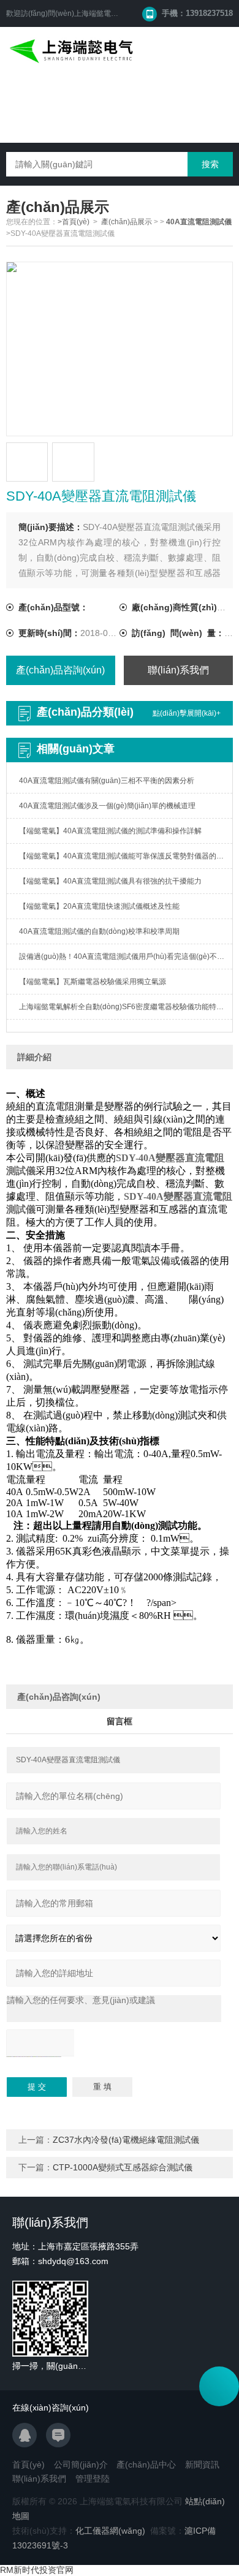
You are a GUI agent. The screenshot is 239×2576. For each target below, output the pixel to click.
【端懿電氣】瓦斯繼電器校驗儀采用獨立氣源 (93, 982)
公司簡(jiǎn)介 (81, 2464)
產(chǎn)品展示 (127, 222)
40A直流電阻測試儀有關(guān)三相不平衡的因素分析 (107, 781)
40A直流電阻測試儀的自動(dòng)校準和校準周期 (99, 931)
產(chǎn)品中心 (146, 2464)
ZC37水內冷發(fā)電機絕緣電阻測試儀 (126, 2140)
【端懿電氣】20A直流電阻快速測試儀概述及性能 (99, 906)
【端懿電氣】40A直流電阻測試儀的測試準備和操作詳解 (110, 831)
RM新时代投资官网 (37, 2570)
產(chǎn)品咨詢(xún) (60, 670)
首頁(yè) (28, 2464)
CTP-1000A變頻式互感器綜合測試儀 (123, 2167)
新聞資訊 (202, 2464)
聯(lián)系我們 (178, 670)
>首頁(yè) (74, 222)
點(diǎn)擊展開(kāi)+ (187, 713)
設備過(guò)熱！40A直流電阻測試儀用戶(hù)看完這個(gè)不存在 (125, 957)
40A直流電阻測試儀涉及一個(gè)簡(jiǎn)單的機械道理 (107, 806)
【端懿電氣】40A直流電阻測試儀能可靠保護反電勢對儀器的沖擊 (125, 856)
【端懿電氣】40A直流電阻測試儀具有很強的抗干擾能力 (110, 881)
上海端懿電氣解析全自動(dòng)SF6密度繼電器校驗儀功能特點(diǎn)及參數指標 (126, 1007)
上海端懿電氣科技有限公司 (118, 13)
